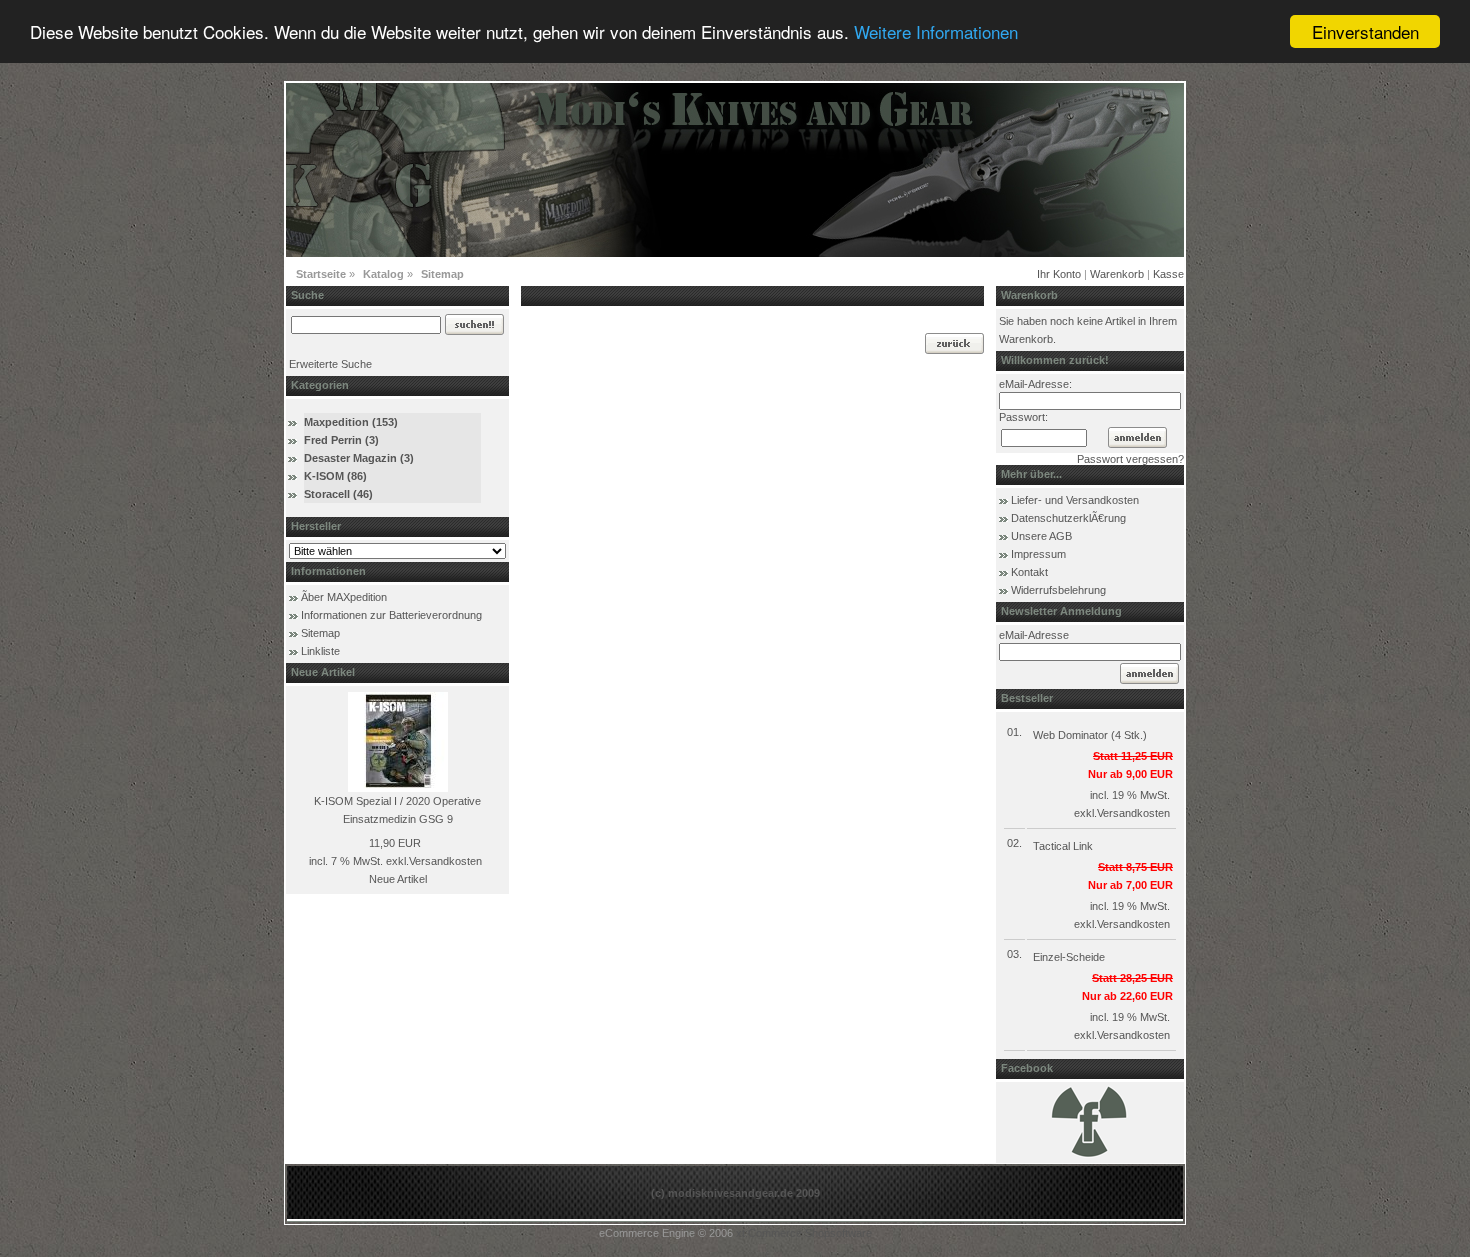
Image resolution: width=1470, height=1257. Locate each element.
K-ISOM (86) (335, 476)
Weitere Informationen (936, 32)
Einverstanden (1365, 31)
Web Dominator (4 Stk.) (1090, 735)
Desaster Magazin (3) (359, 458)
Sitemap (442, 274)
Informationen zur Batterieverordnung (391, 615)
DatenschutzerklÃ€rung (1068, 518)
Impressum (1038, 554)
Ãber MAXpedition (344, 597)
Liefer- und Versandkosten (1075, 500)
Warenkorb (1117, 274)
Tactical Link (1063, 846)
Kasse (1168, 274)
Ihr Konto (1059, 274)
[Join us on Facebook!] (1090, 1156)
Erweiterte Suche (330, 364)
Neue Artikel (398, 879)
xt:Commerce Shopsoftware (804, 1233)
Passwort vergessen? (1130, 459)
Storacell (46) (338, 494)
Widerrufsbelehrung (1058, 590)
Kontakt (1029, 572)
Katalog (383, 274)
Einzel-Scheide (1069, 957)
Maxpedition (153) (351, 422)
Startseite (321, 274)
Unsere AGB (1041, 536)
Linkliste (320, 651)
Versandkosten (445, 861)
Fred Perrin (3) (341, 440)
